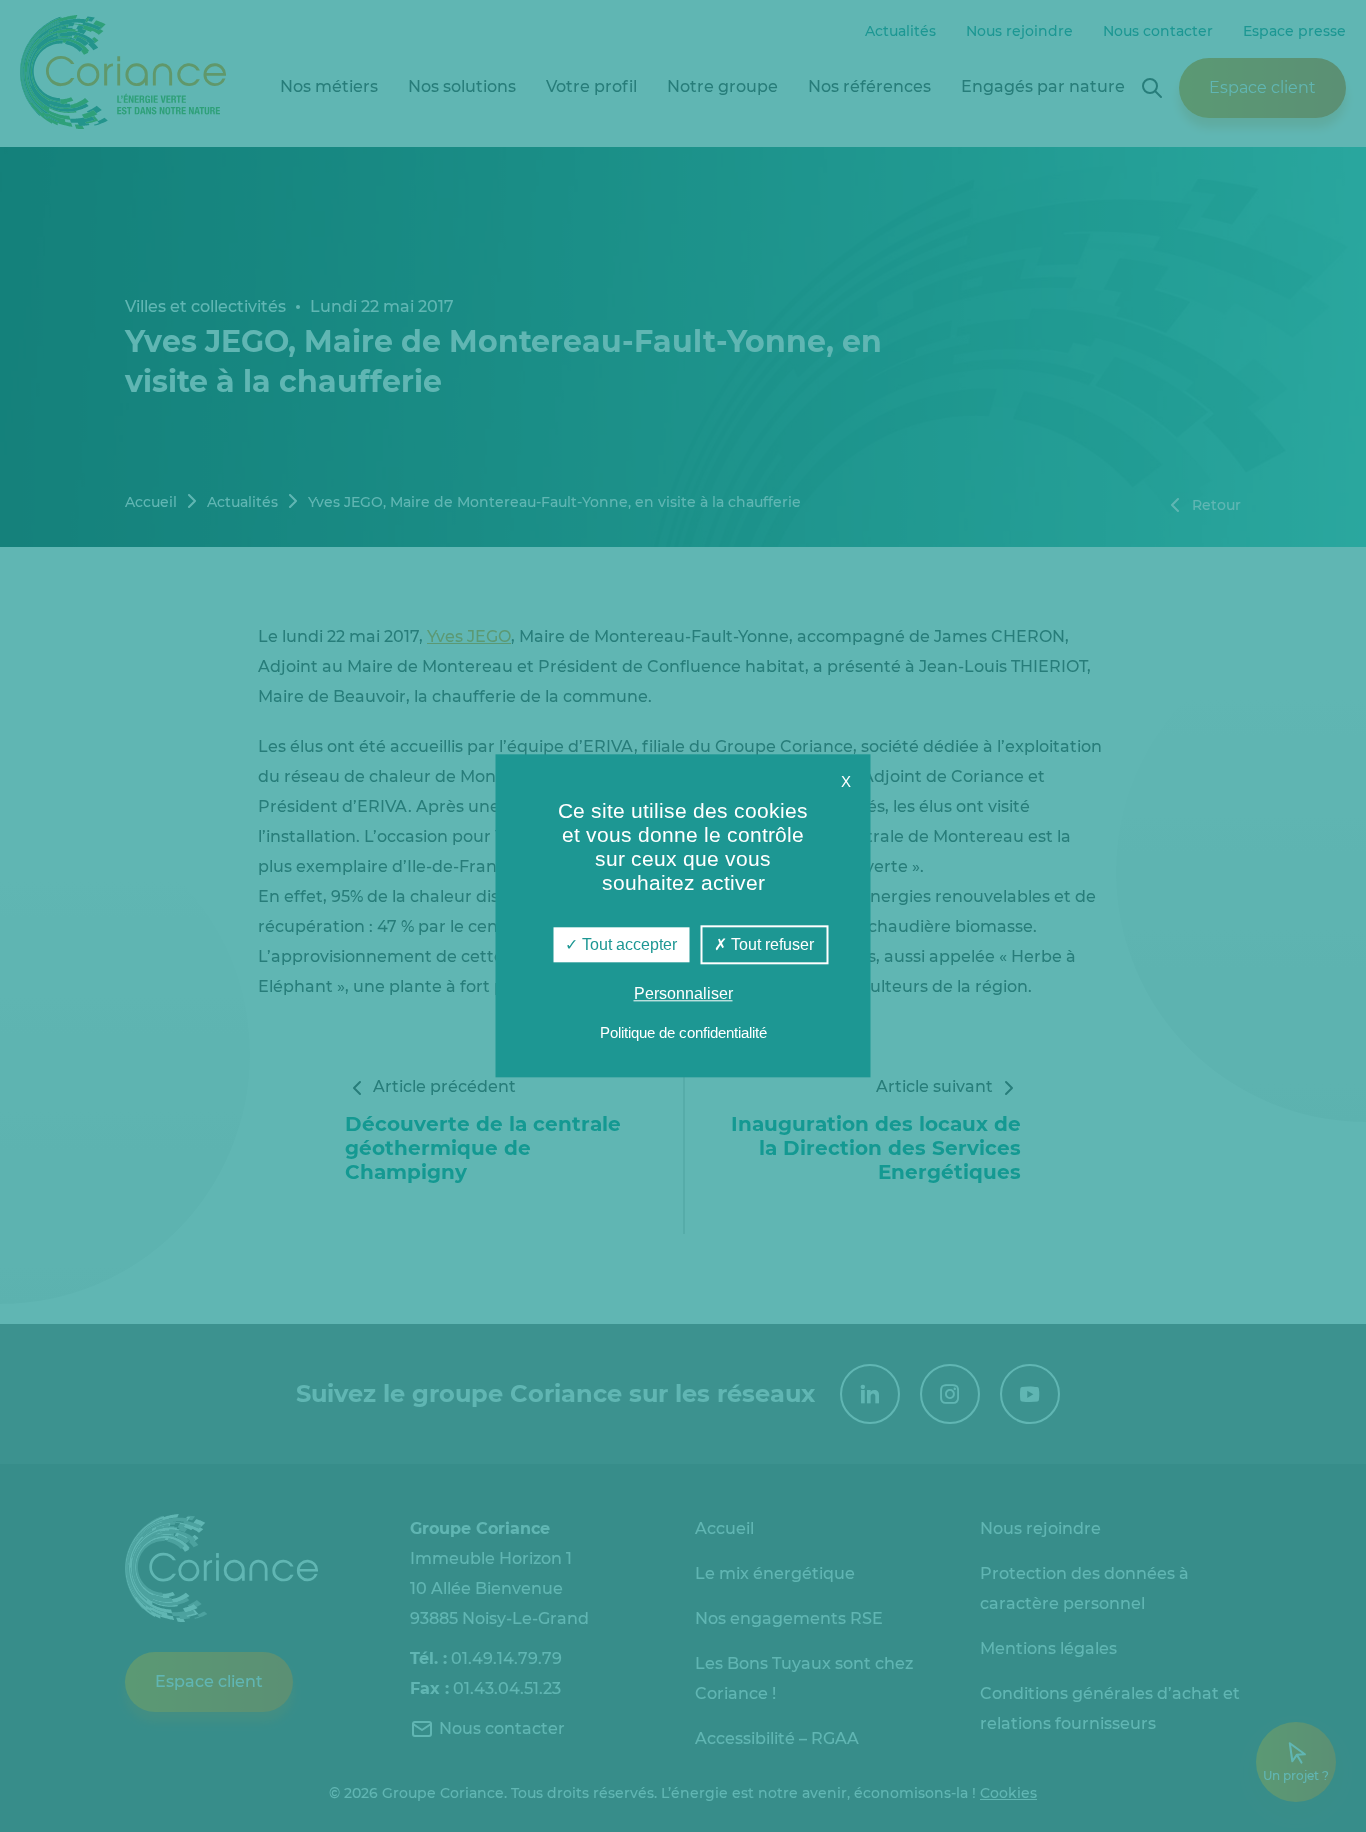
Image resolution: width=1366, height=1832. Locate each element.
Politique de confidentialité (683, 1033)
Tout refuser (770, 944)
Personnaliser (683, 994)
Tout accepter (627, 944)
